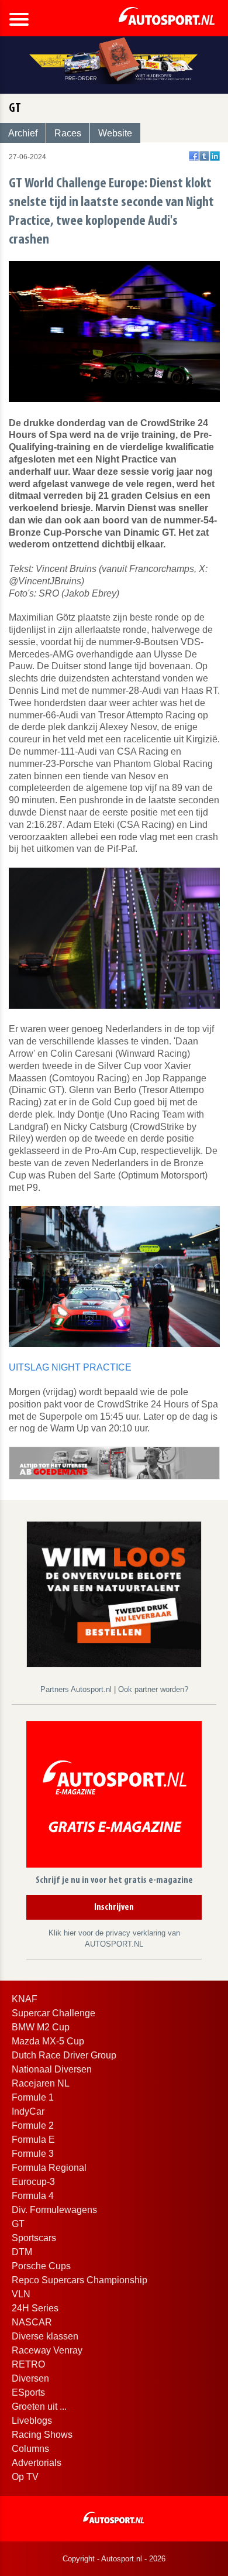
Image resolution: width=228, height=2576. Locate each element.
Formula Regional (49, 2168)
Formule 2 (33, 2125)
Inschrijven (114, 1907)
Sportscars (34, 2238)
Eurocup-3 (33, 2182)
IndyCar (28, 2111)
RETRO (28, 2364)
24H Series (35, 2308)
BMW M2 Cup (41, 2027)
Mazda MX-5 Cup (48, 2041)
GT (18, 2224)
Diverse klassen (45, 2336)
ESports (28, 2392)
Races (68, 133)
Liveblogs (32, 2421)
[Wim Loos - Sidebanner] (114, 1594)
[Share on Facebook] (194, 156)
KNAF (25, 1999)
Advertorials (37, 2463)
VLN (21, 2294)
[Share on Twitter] (204, 156)
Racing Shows (42, 2435)
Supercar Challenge (53, 2013)
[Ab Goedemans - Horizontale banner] (114, 1462)
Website (115, 133)
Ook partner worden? (153, 1689)
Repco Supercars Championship (80, 2280)
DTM (22, 2252)
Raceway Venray (47, 2350)
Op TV (25, 2477)
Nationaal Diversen (52, 2069)
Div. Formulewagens (54, 2210)
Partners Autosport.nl (77, 1689)
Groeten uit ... (39, 2407)
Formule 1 (33, 2097)
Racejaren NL (41, 2083)
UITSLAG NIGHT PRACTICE (70, 1367)
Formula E (33, 2140)
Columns (30, 2449)
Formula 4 (33, 2196)
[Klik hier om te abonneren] (114, 1796)
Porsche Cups (41, 2266)
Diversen (30, 2378)
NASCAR (32, 2322)
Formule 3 (33, 2154)
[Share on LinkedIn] (215, 156)
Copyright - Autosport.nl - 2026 (114, 2559)
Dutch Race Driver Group (64, 2055)
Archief (23, 133)
